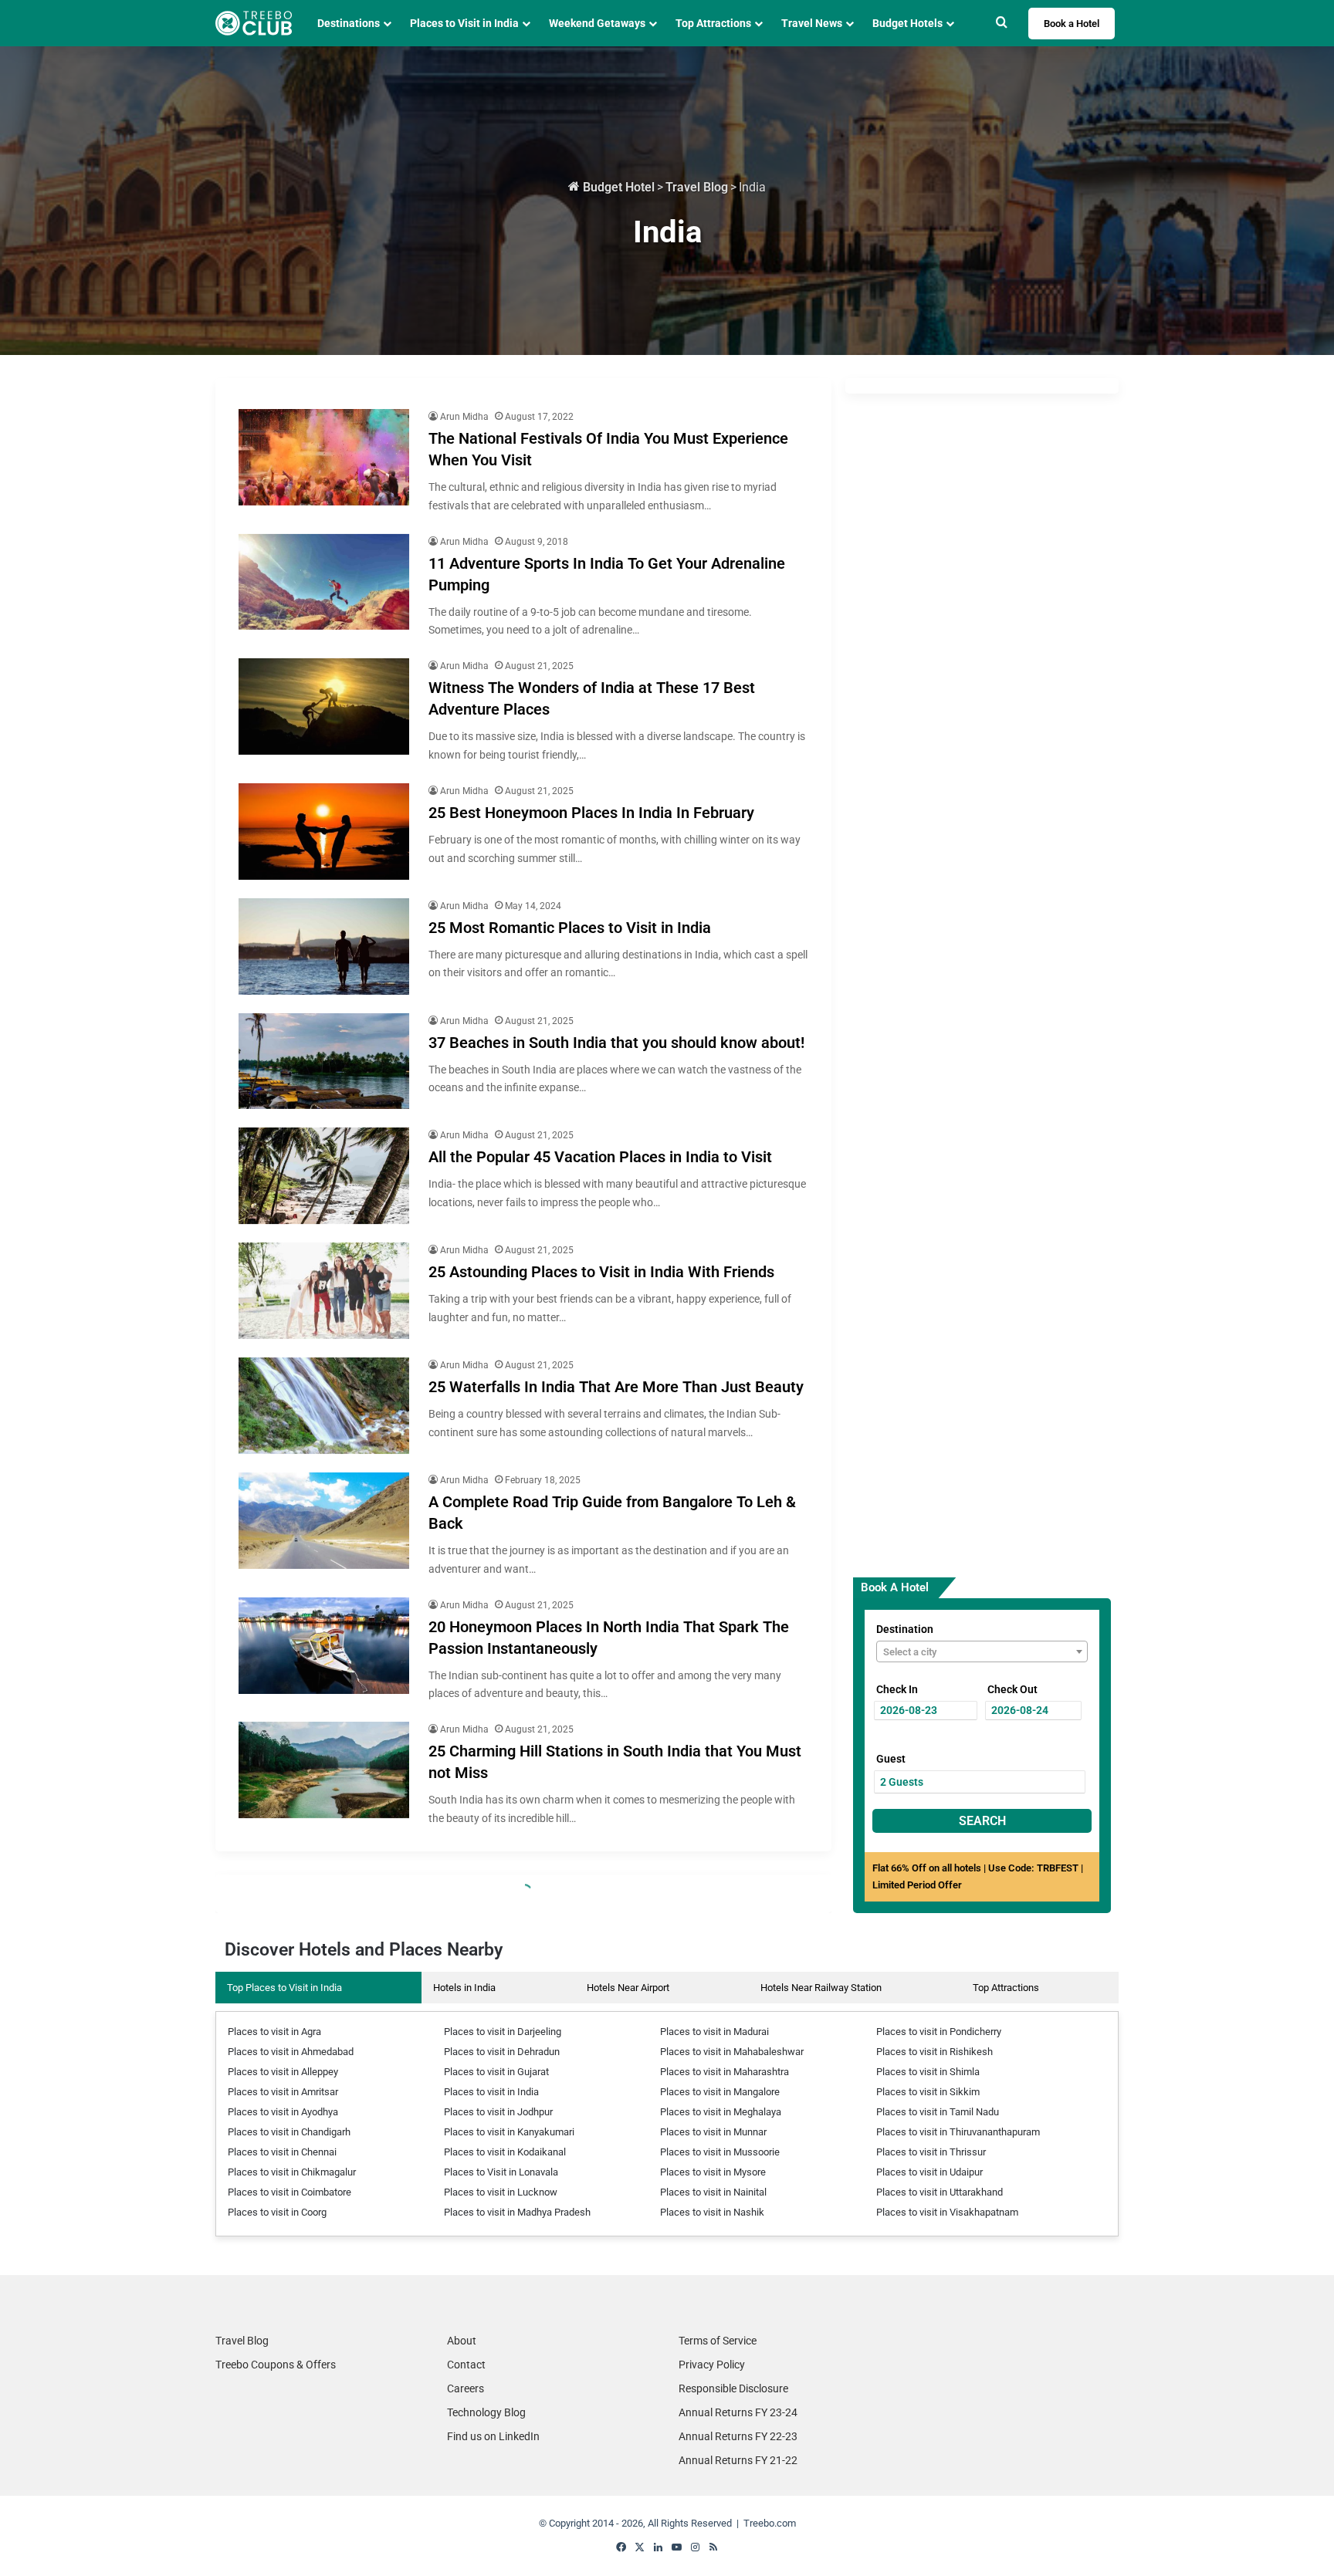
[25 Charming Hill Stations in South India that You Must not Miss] (324, 1770)
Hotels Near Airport (628, 1988)
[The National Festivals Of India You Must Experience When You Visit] (324, 457)
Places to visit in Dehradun (502, 2052)
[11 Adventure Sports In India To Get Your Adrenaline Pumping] (324, 582)
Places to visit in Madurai (714, 2032)
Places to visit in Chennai (282, 2152)
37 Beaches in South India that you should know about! (616, 1043)
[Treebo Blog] (254, 23)
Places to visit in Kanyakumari (509, 2132)
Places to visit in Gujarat (496, 2072)
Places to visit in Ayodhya (283, 2112)
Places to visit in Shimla (928, 2072)
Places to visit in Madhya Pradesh (517, 2212)
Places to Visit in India (464, 23)
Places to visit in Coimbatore (289, 2192)
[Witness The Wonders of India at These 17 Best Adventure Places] (324, 707)
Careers (466, 2388)
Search (982, 1821)
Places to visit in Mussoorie (720, 2152)
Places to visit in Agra (274, 2032)
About (462, 2341)
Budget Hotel (617, 187)
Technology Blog (486, 2412)
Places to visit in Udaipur (929, 2172)
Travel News (812, 23)
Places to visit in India (491, 2092)
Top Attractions (1006, 1988)
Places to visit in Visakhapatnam (947, 2212)
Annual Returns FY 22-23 (738, 2436)
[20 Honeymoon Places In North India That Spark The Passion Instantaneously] (324, 1646)
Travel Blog (697, 187)
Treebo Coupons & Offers (276, 2365)
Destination (905, 1629)
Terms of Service (718, 2341)
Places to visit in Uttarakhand (940, 2192)
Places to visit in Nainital (713, 2192)
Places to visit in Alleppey (283, 2072)
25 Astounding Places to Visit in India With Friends (601, 1272)
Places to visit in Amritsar (283, 2092)
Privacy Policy (712, 2365)
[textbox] (982, 1652)
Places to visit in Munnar (713, 2132)
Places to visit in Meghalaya (721, 2112)
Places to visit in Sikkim (928, 2092)
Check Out (1012, 1689)
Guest (891, 1759)
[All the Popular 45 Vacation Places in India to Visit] (324, 1176)
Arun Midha (464, 417)
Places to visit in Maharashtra (725, 2072)
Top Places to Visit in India (284, 1988)
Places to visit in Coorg (277, 2212)
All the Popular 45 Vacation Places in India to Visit (600, 1157)
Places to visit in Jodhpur (498, 2112)
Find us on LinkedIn (493, 2436)
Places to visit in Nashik (712, 2212)
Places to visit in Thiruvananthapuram (958, 2132)
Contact (466, 2365)
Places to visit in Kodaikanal (505, 2152)
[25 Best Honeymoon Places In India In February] (324, 832)
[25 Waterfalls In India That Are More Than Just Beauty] (324, 1406)
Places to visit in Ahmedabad (291, 2052)
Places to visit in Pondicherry (939, 2032)
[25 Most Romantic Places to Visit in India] (324, 947)
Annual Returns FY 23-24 (738, 2412)
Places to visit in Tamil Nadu (938, 2112)
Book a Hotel (1072, 24)
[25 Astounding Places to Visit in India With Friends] (324, 1291)
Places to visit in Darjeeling (503, 2032)
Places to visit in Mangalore (720, 2092)
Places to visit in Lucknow (501, 2192)
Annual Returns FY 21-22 (738, 2460)
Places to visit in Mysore (713, 2172)
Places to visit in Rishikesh (934, 2052)
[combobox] (982, 1651)
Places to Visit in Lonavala (501, 2172)
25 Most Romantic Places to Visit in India (570, 928)
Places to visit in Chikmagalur (292, 2172)
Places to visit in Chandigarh (289, 2132)
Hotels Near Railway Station (821, 1988)
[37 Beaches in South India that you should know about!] (324, 1062)
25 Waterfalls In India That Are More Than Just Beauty (616, 1387)
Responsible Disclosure (733, 2388)
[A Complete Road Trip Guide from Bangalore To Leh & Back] (324, 1521)
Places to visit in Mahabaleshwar (732, 2052)
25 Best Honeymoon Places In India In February (591, 813)
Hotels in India (464, 1988)
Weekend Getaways (597, 23)
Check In (897, 1689)
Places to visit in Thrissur (931, 2152)
